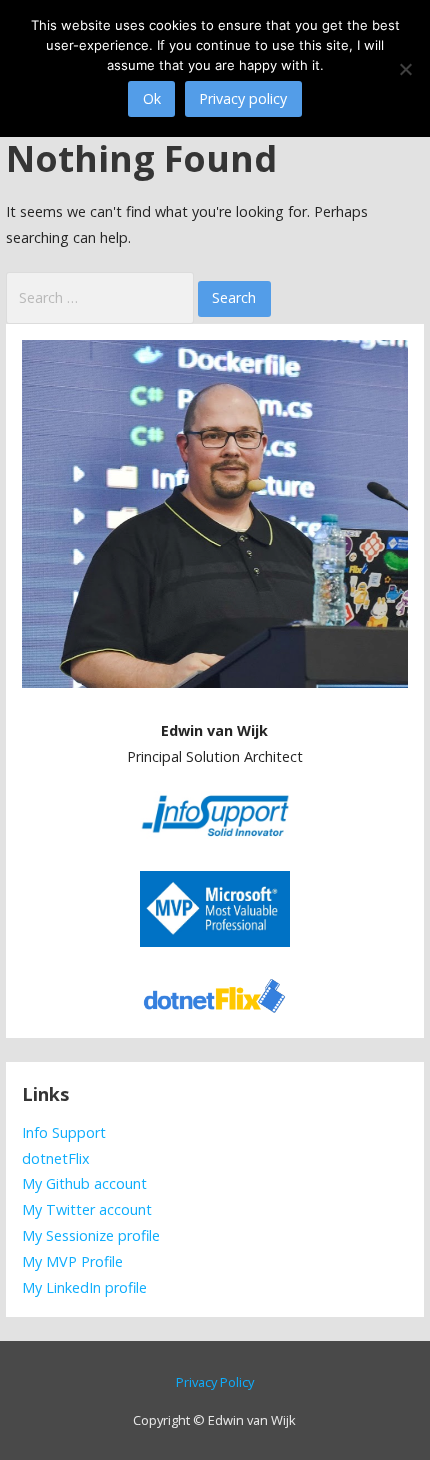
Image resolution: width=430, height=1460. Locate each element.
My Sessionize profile (91, 1235)
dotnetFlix (56, 1158)
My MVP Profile (72, 1261)
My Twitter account (87, 1209)
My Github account (84, 1183)
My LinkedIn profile (84, 1287)
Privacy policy (243, 98)
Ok (152, 98)
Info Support (64, 1132)
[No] (405, 69)
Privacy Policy (215, 1382)
